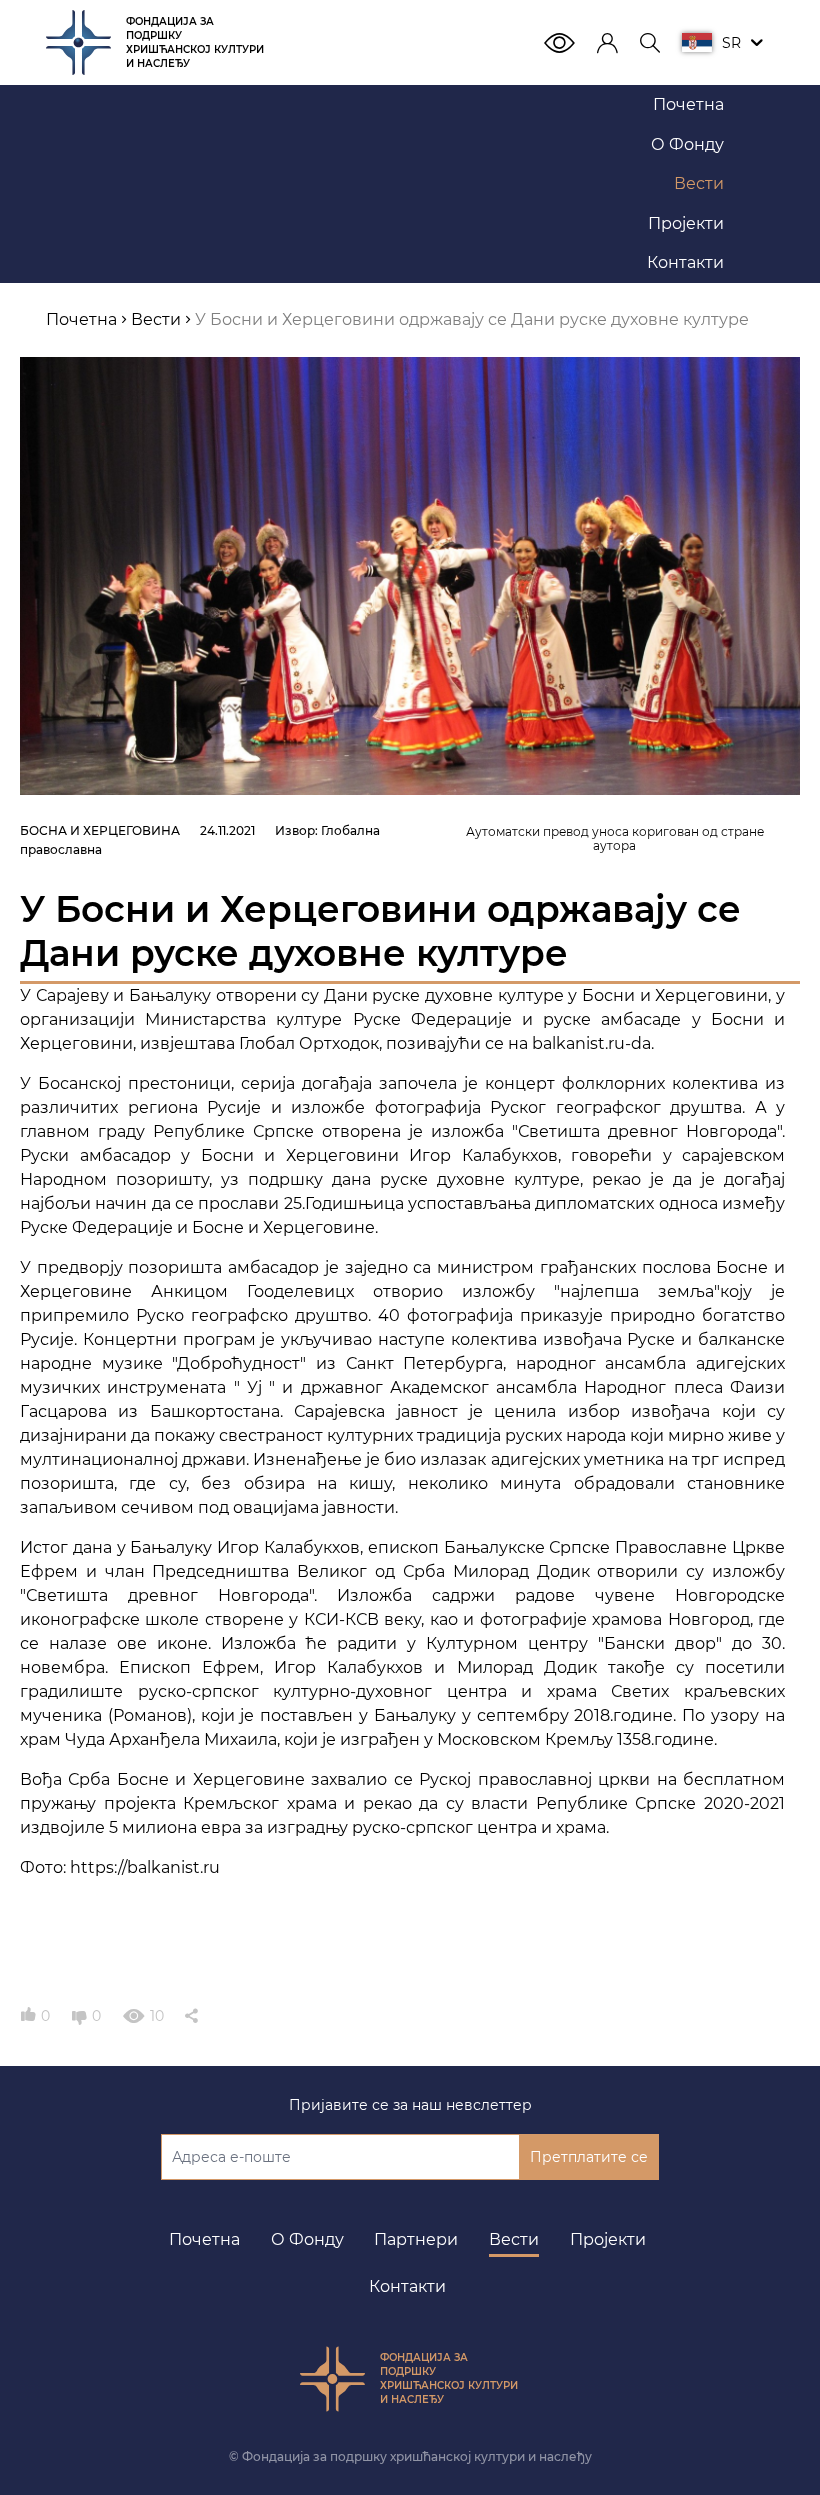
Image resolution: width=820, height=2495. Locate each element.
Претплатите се (589, 2157)
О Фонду (307, 2239)
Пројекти (608, 2239)
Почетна (204, 2239)
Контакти (407, 2286)
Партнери (416, 2239)
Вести (514, 2239)
